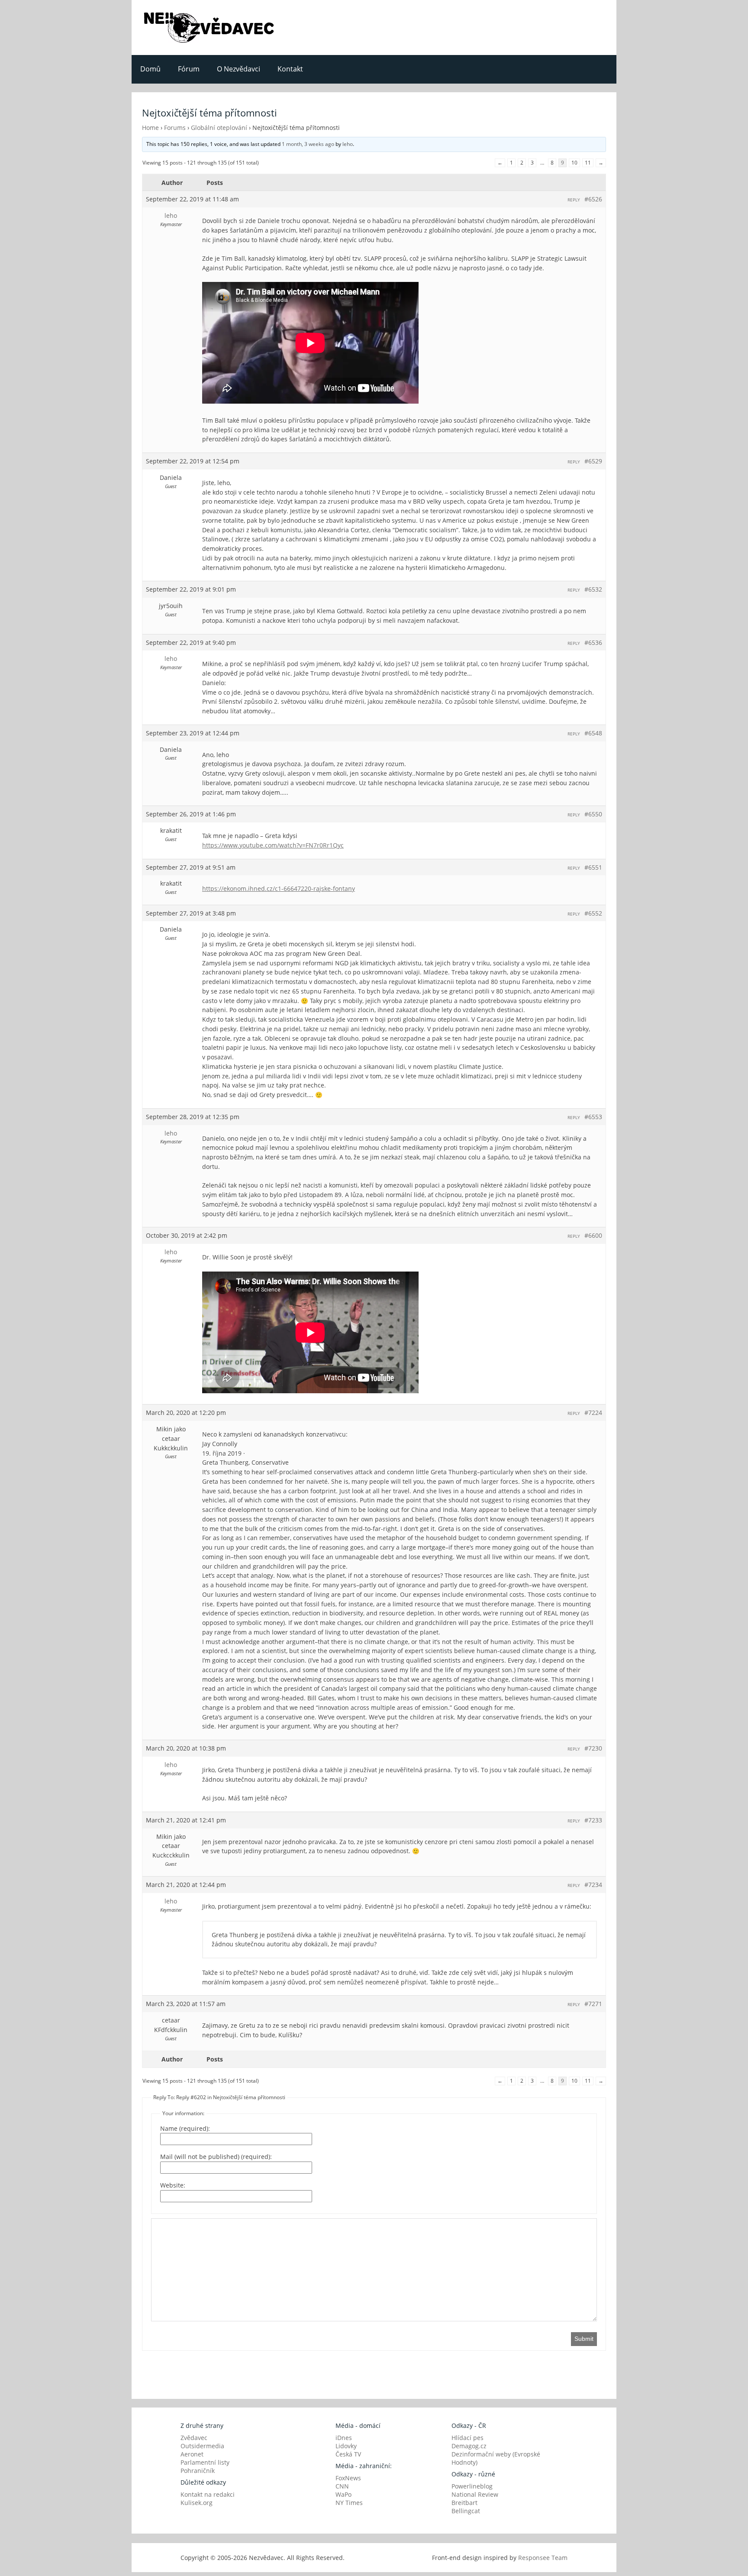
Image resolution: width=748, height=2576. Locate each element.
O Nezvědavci (239, 69)
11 (588, 163)
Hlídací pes (467, 2438)
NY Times (349, 2503)
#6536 (593, 642)
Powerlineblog (472, 2486)
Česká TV (348, 2454)
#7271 (593, 2004)
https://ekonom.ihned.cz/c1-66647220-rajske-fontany (279, 888)
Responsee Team (543, 2558)
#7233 (593, 1820)
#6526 (593, 199)
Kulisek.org (197, 2503)
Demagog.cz (469, 2446)
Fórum (189, 69)
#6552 (593, 913)
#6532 (593, 589)
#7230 (593, 1748)
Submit (584, 2339)
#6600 (593, 1235)
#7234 (593, 1885)
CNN (342, 2486)
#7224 (593, 1413)
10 (574, 163)
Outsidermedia (202, 2446)
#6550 (593, 814)
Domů (150, 69)
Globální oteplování (219, 128)
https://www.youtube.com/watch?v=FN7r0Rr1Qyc (273, 845)
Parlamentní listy (205, 2462)
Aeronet (192, 2454)
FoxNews (348, 2478)
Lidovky (346, 2446)
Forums (175, 128)
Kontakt (290, 69)
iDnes (344, 2438)
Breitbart (464, 2503)
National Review (475, 2494)
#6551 (593, 867)
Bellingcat (466, 2511)
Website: (173, 2185)
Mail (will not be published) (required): (216, 2157)
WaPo (343, 2494)
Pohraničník (198, 2471)
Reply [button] (574, 200)
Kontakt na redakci (208, 2494)
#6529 (593, 461)
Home (150, 128)
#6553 (593, 1117)
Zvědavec (194, 2438)
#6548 (593, 733)
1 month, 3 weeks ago (308, 144)
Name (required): (185, 2128)
